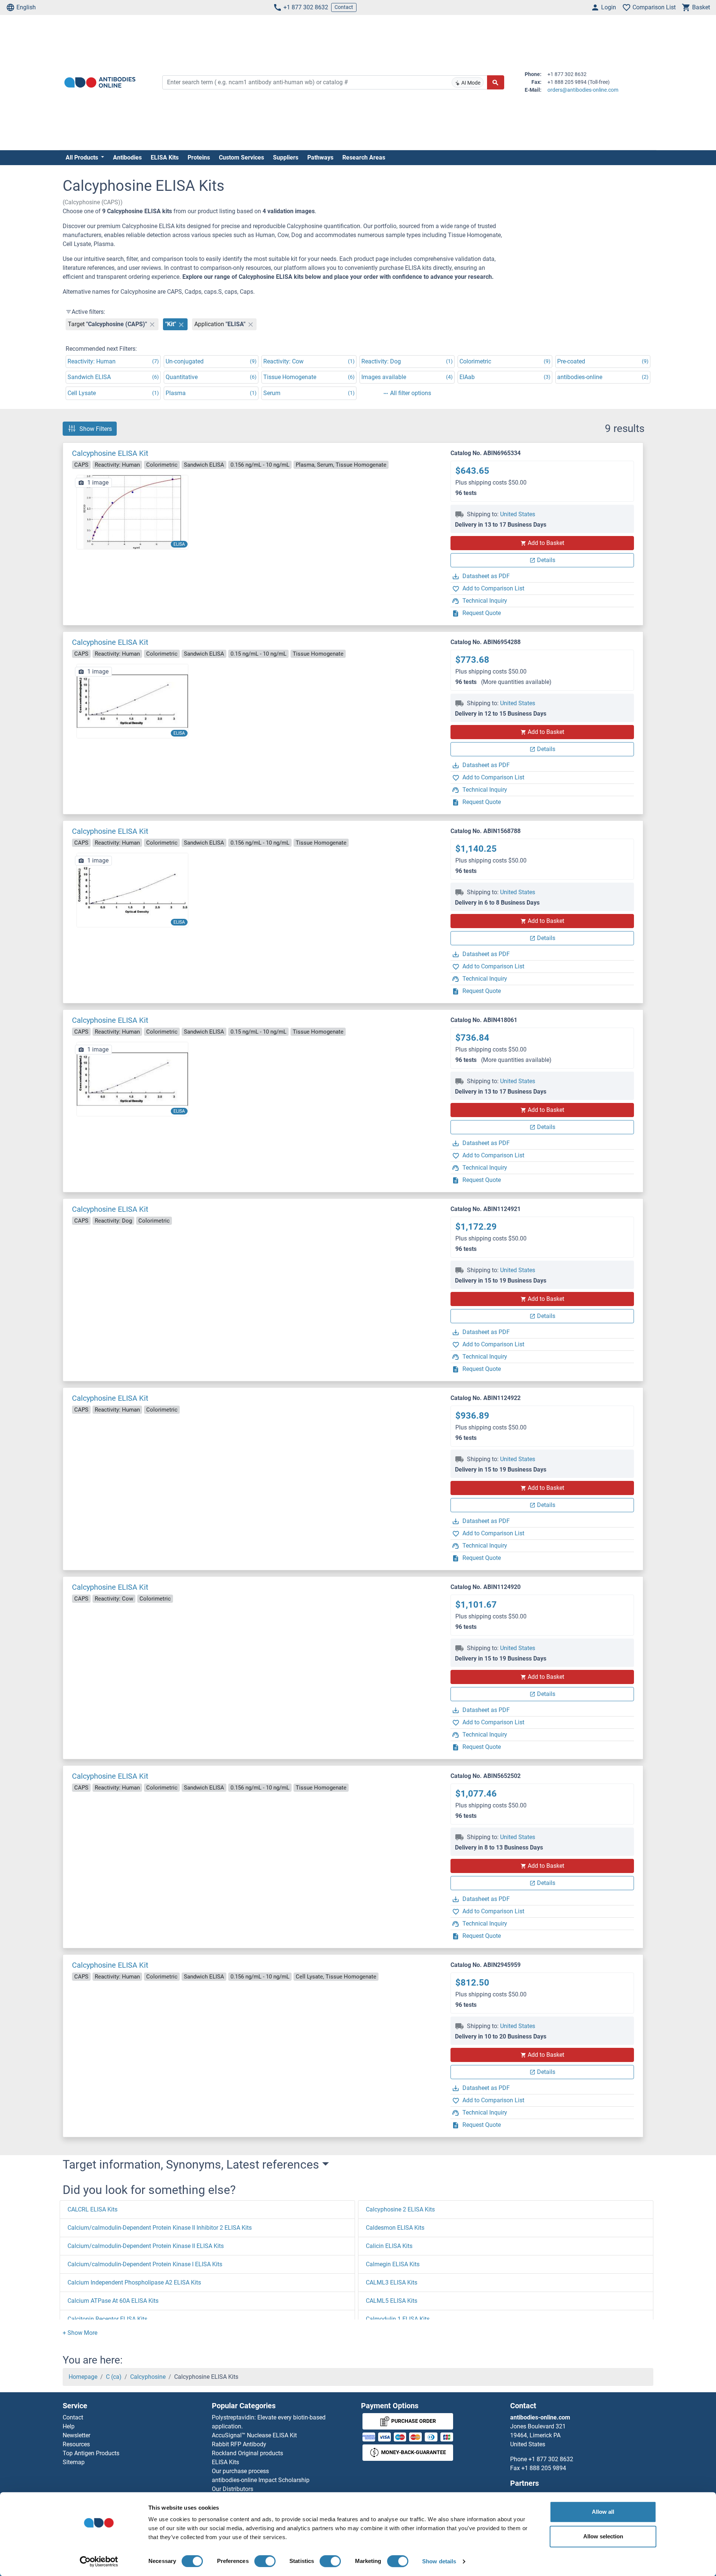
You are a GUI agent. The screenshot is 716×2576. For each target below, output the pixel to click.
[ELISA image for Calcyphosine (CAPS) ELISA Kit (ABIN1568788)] (132, 890)
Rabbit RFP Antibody (239, 2444)
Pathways (320, 157)
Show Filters (96, 428)
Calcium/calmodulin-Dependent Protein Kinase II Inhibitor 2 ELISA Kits (160, 2228)
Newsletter (76, 2435)
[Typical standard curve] (132, 512)
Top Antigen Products (91, 2453)
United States (518, 514)
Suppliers (286, 157)
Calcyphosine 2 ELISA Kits (400, 2209)
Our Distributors (233, 2489)
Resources (76, 2444)
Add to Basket (546, 543)
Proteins (199, 157)
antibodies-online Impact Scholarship (261, 2480)
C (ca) (114, 2377)
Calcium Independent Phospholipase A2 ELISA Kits (134, 2282)
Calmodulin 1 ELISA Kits (398, 2319)
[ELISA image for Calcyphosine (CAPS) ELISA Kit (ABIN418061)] (132, 1079)
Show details (439, 2561)
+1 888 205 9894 (544, 2468)
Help (69, 2426)
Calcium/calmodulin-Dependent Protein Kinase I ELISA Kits (145, 2264)
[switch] (265, 2561)
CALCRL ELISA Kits (92, 2209)
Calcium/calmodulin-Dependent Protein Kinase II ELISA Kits (146, 2246)
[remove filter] (152, 324)
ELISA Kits (165, 157)
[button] (80, 2333)
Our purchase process (240, 2471)
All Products (83, 157)
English (26, 7)
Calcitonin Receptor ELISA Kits (107, 2319)
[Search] (496, 82)
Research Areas (364, 157)
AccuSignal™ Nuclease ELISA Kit (254, 2435)
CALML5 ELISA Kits (392, 2301)
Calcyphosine (148, 2377)
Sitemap (74, 2462)
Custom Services (241, 157)
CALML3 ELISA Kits (392, 2282)
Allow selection (603, 2536)
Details (546, 560)
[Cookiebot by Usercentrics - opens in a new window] (99, 2561)
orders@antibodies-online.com (583, 90)
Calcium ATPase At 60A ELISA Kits (113, 2301)
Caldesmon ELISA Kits (395, 2228)
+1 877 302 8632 (306, 7)
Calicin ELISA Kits (389, 2246)
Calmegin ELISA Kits (393, 2264)
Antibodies (127, 157)
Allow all (603, 2512)
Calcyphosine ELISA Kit (110, 453)
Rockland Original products (247, 2453)
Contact (344, 7)
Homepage (83, 2377)
